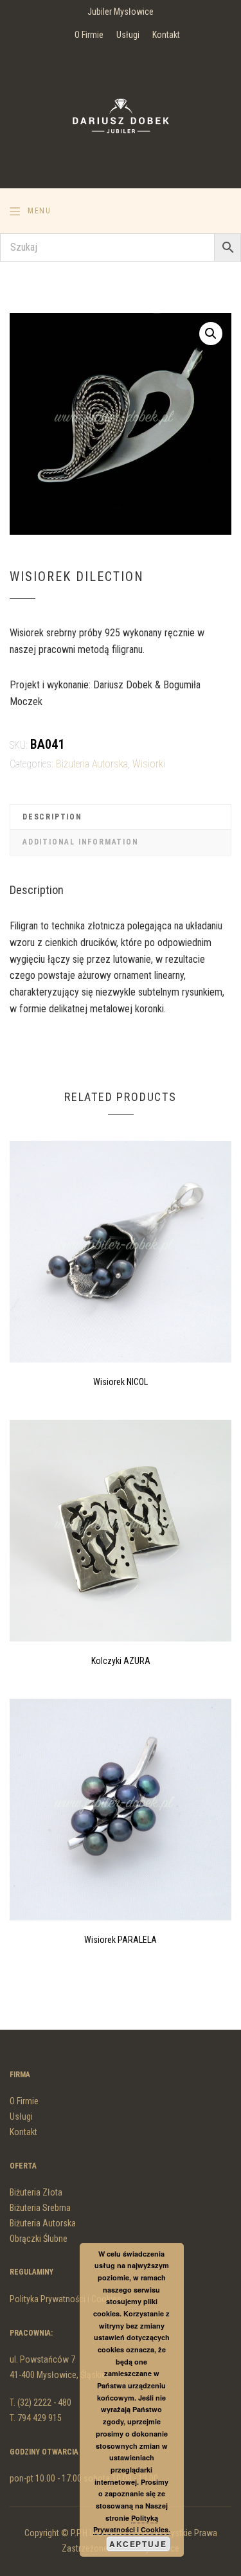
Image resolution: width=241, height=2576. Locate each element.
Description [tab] (52, 817)
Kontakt (166, 35)
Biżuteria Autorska (92, 764)
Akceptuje (138, 2544)
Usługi (128, 35)
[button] (211, 334)
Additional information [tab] (81, 842)
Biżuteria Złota (36, 2192)
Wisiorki (149, 764)
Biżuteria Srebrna (40, 2208)
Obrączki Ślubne (39, 2239)
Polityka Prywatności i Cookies (66, 2299)
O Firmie (89, 35)
